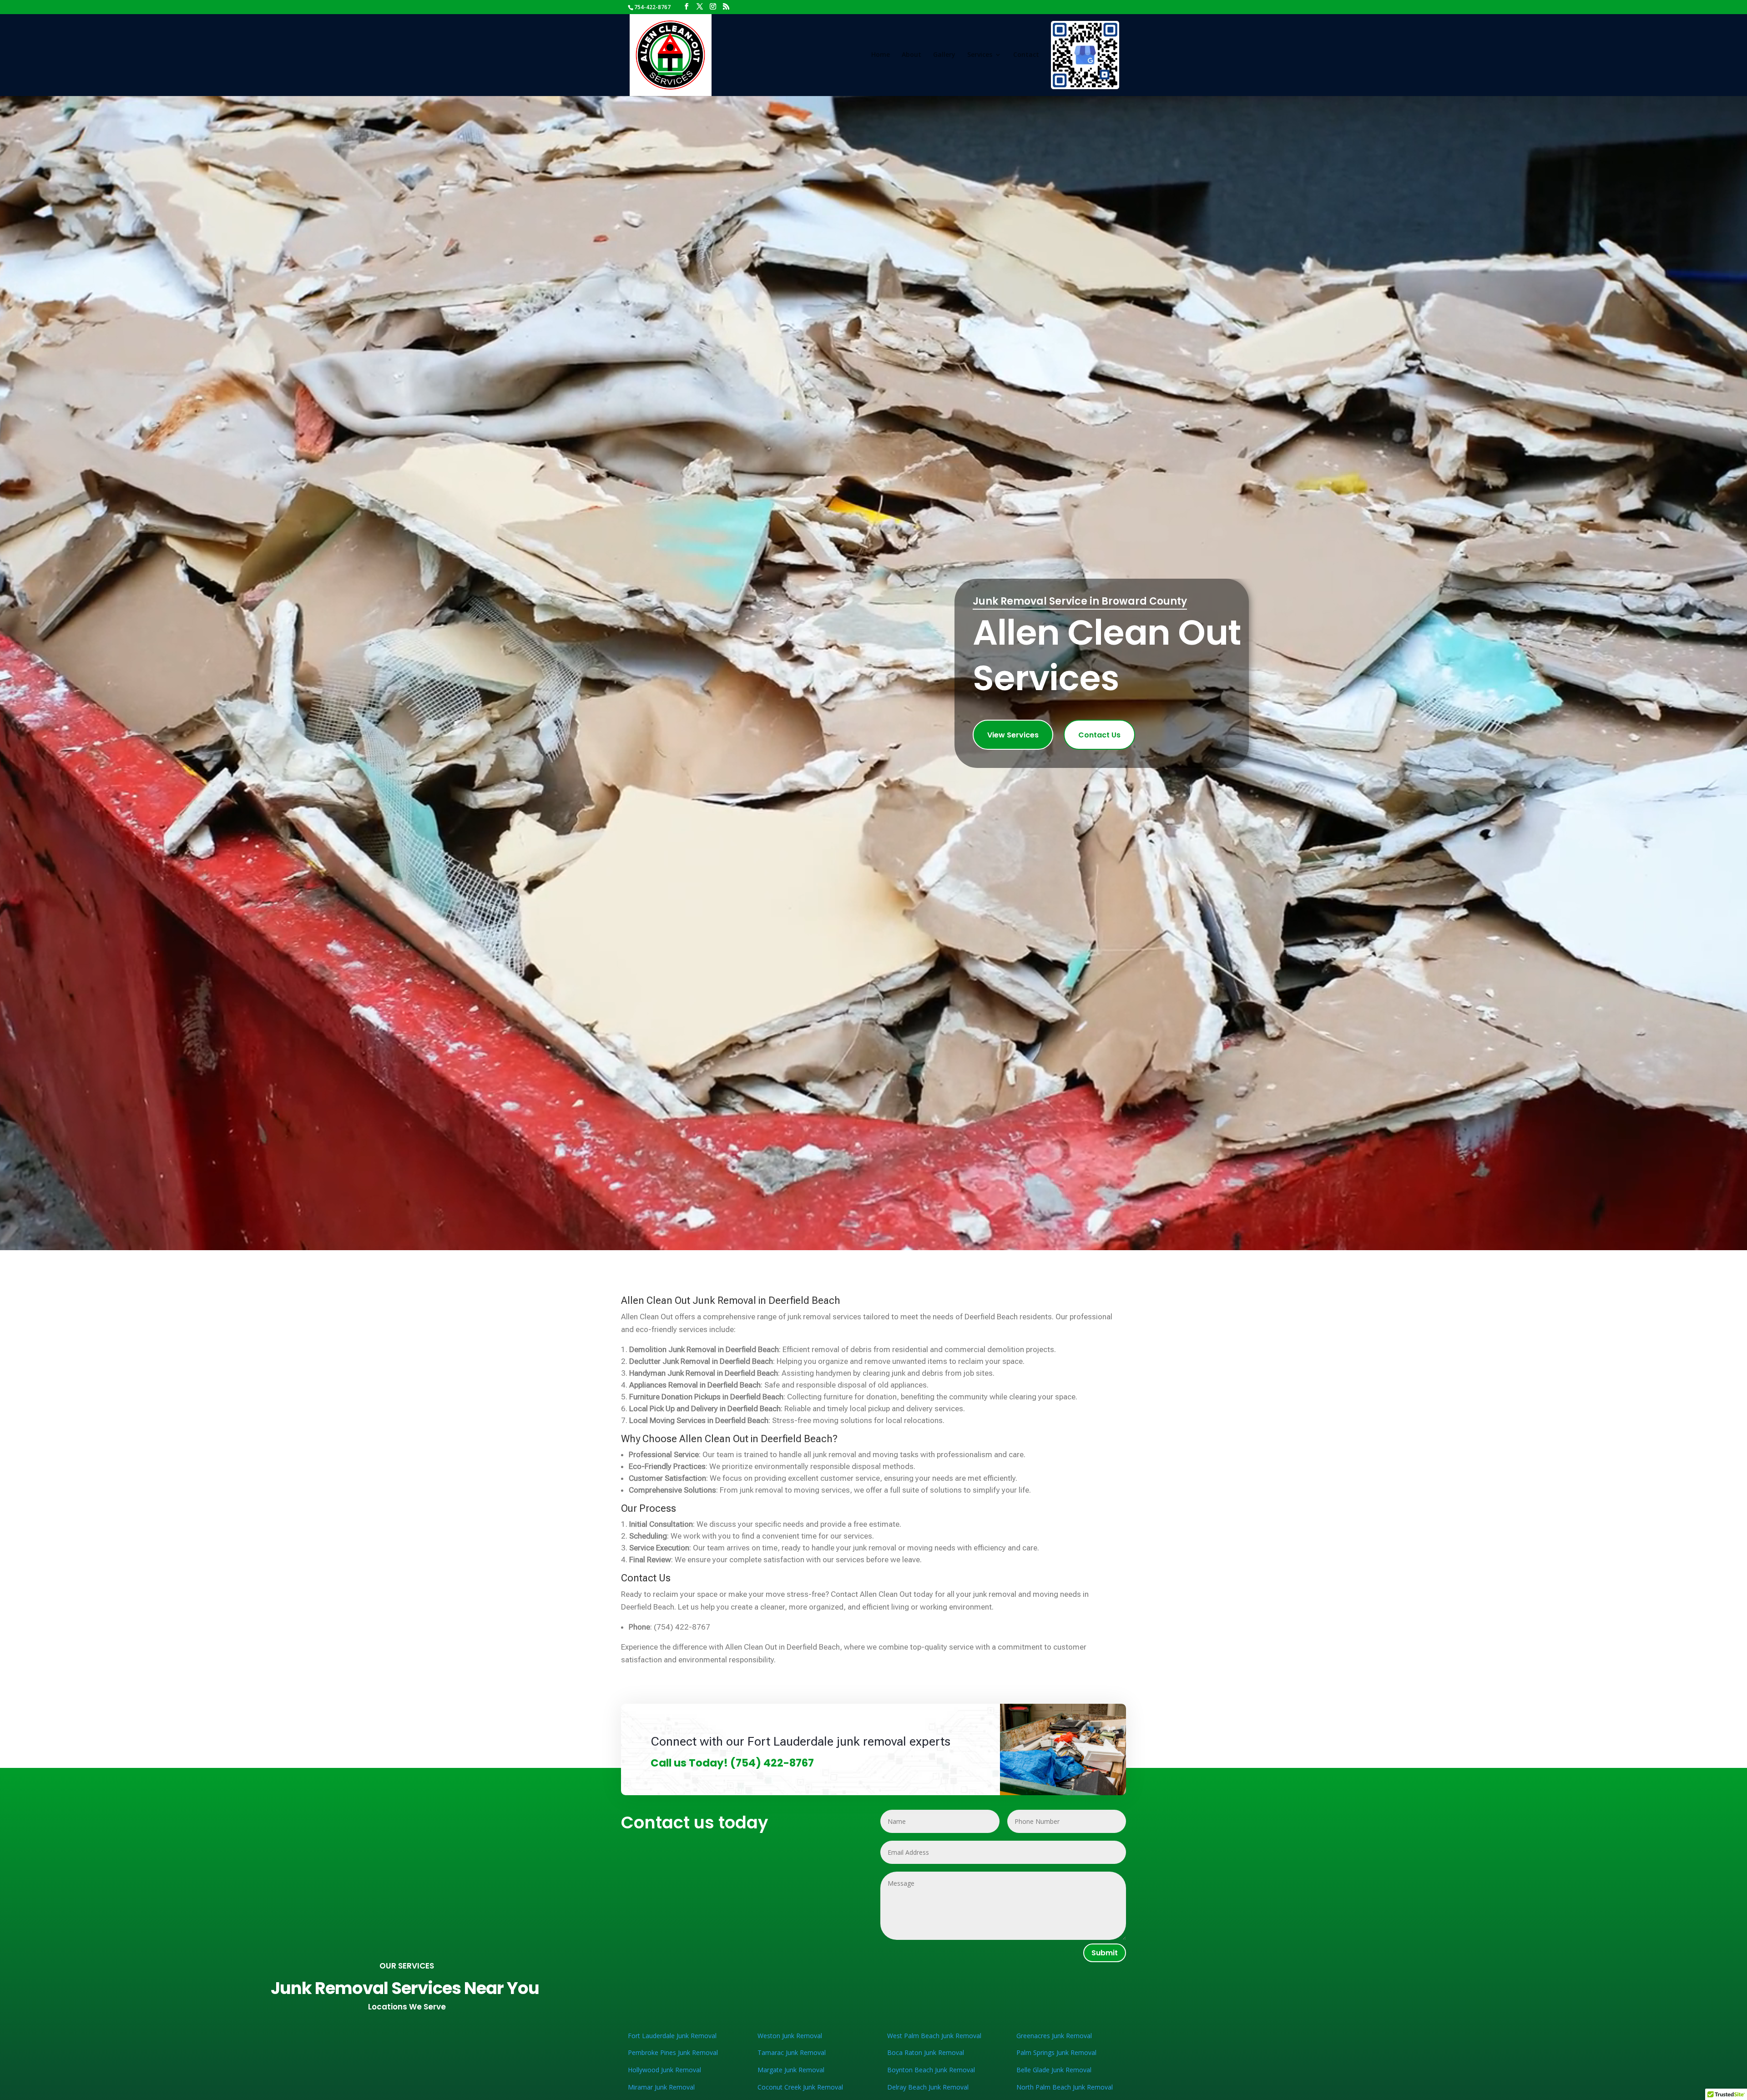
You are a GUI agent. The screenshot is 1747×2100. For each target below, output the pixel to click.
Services (980, 55)
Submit (1105, 1953)
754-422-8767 (652, 7)
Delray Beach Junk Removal (928, 2087)
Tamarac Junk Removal (792, 2052)
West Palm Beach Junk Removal (934, 2036)
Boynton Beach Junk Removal (931, 2070)
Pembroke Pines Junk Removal (673, 2052)
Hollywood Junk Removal (664, 2070)
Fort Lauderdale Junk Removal (672, 2036)
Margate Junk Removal (791, 2070)
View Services (1013, 735)
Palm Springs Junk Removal (1056, 2052)
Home (881, 55)
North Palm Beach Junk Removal (1065, 2087)
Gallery (944, 55)
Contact (1026, 55)
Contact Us (1099, 735)
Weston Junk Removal (790, 2036)
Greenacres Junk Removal (1054, 2036)
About (911, 55)
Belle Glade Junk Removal (1054, 2070)
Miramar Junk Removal (661, 2087)
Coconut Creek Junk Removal (800, 2087)
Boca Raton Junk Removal (926, 2052)
